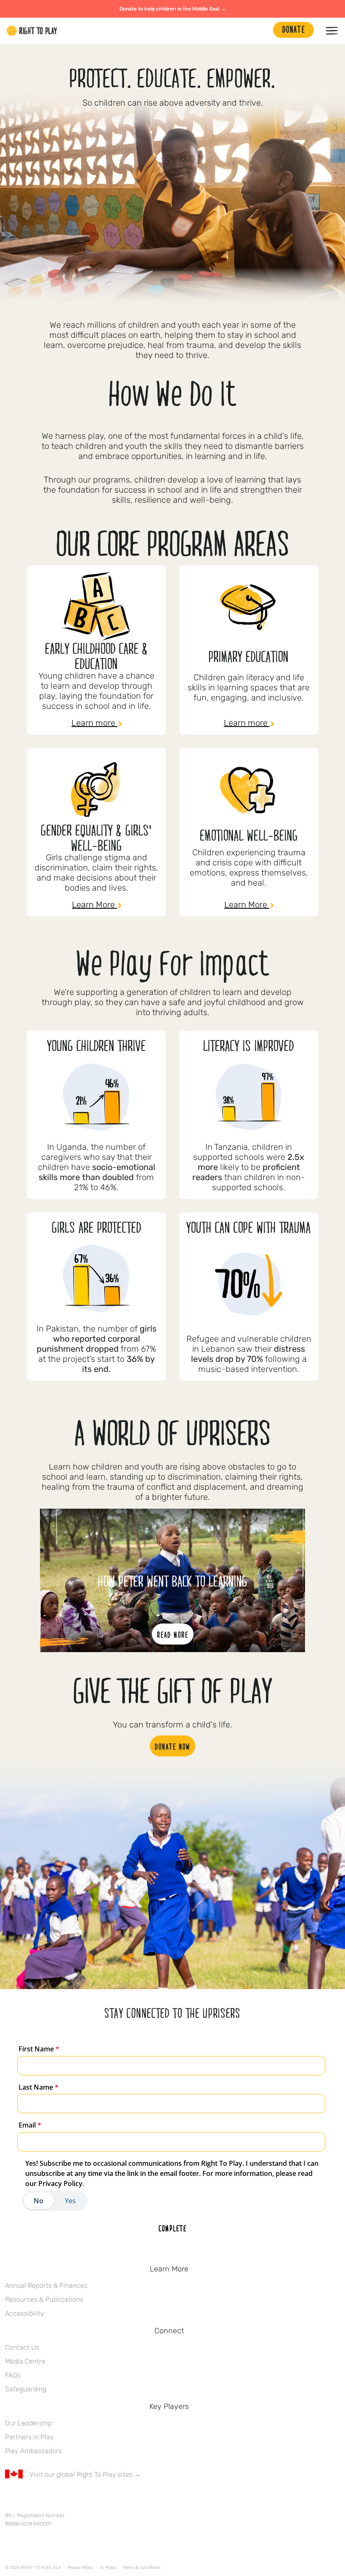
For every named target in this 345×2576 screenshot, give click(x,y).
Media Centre (25, 2361)
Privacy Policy (80, 2568)
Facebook (10, 2499)
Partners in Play (29, 2437)
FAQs (13, 2375)
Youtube (80, 2499)
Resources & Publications (44, 2299)
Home (32, 31)
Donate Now (172, 1746)
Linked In (63, 2499)
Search (263, 31)
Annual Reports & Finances (46, 2286)
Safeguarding (26, 2389)
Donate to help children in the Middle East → (173, 9)
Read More (173, 1634)
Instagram (45, 2499)
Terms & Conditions (142, 2568)
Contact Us (22, 2347)
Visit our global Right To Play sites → (85, 2474)
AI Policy (108, 2568)
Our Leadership (28, 2423)
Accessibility (25, 2313)
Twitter (27, 2499)
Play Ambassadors (33, 2451)
